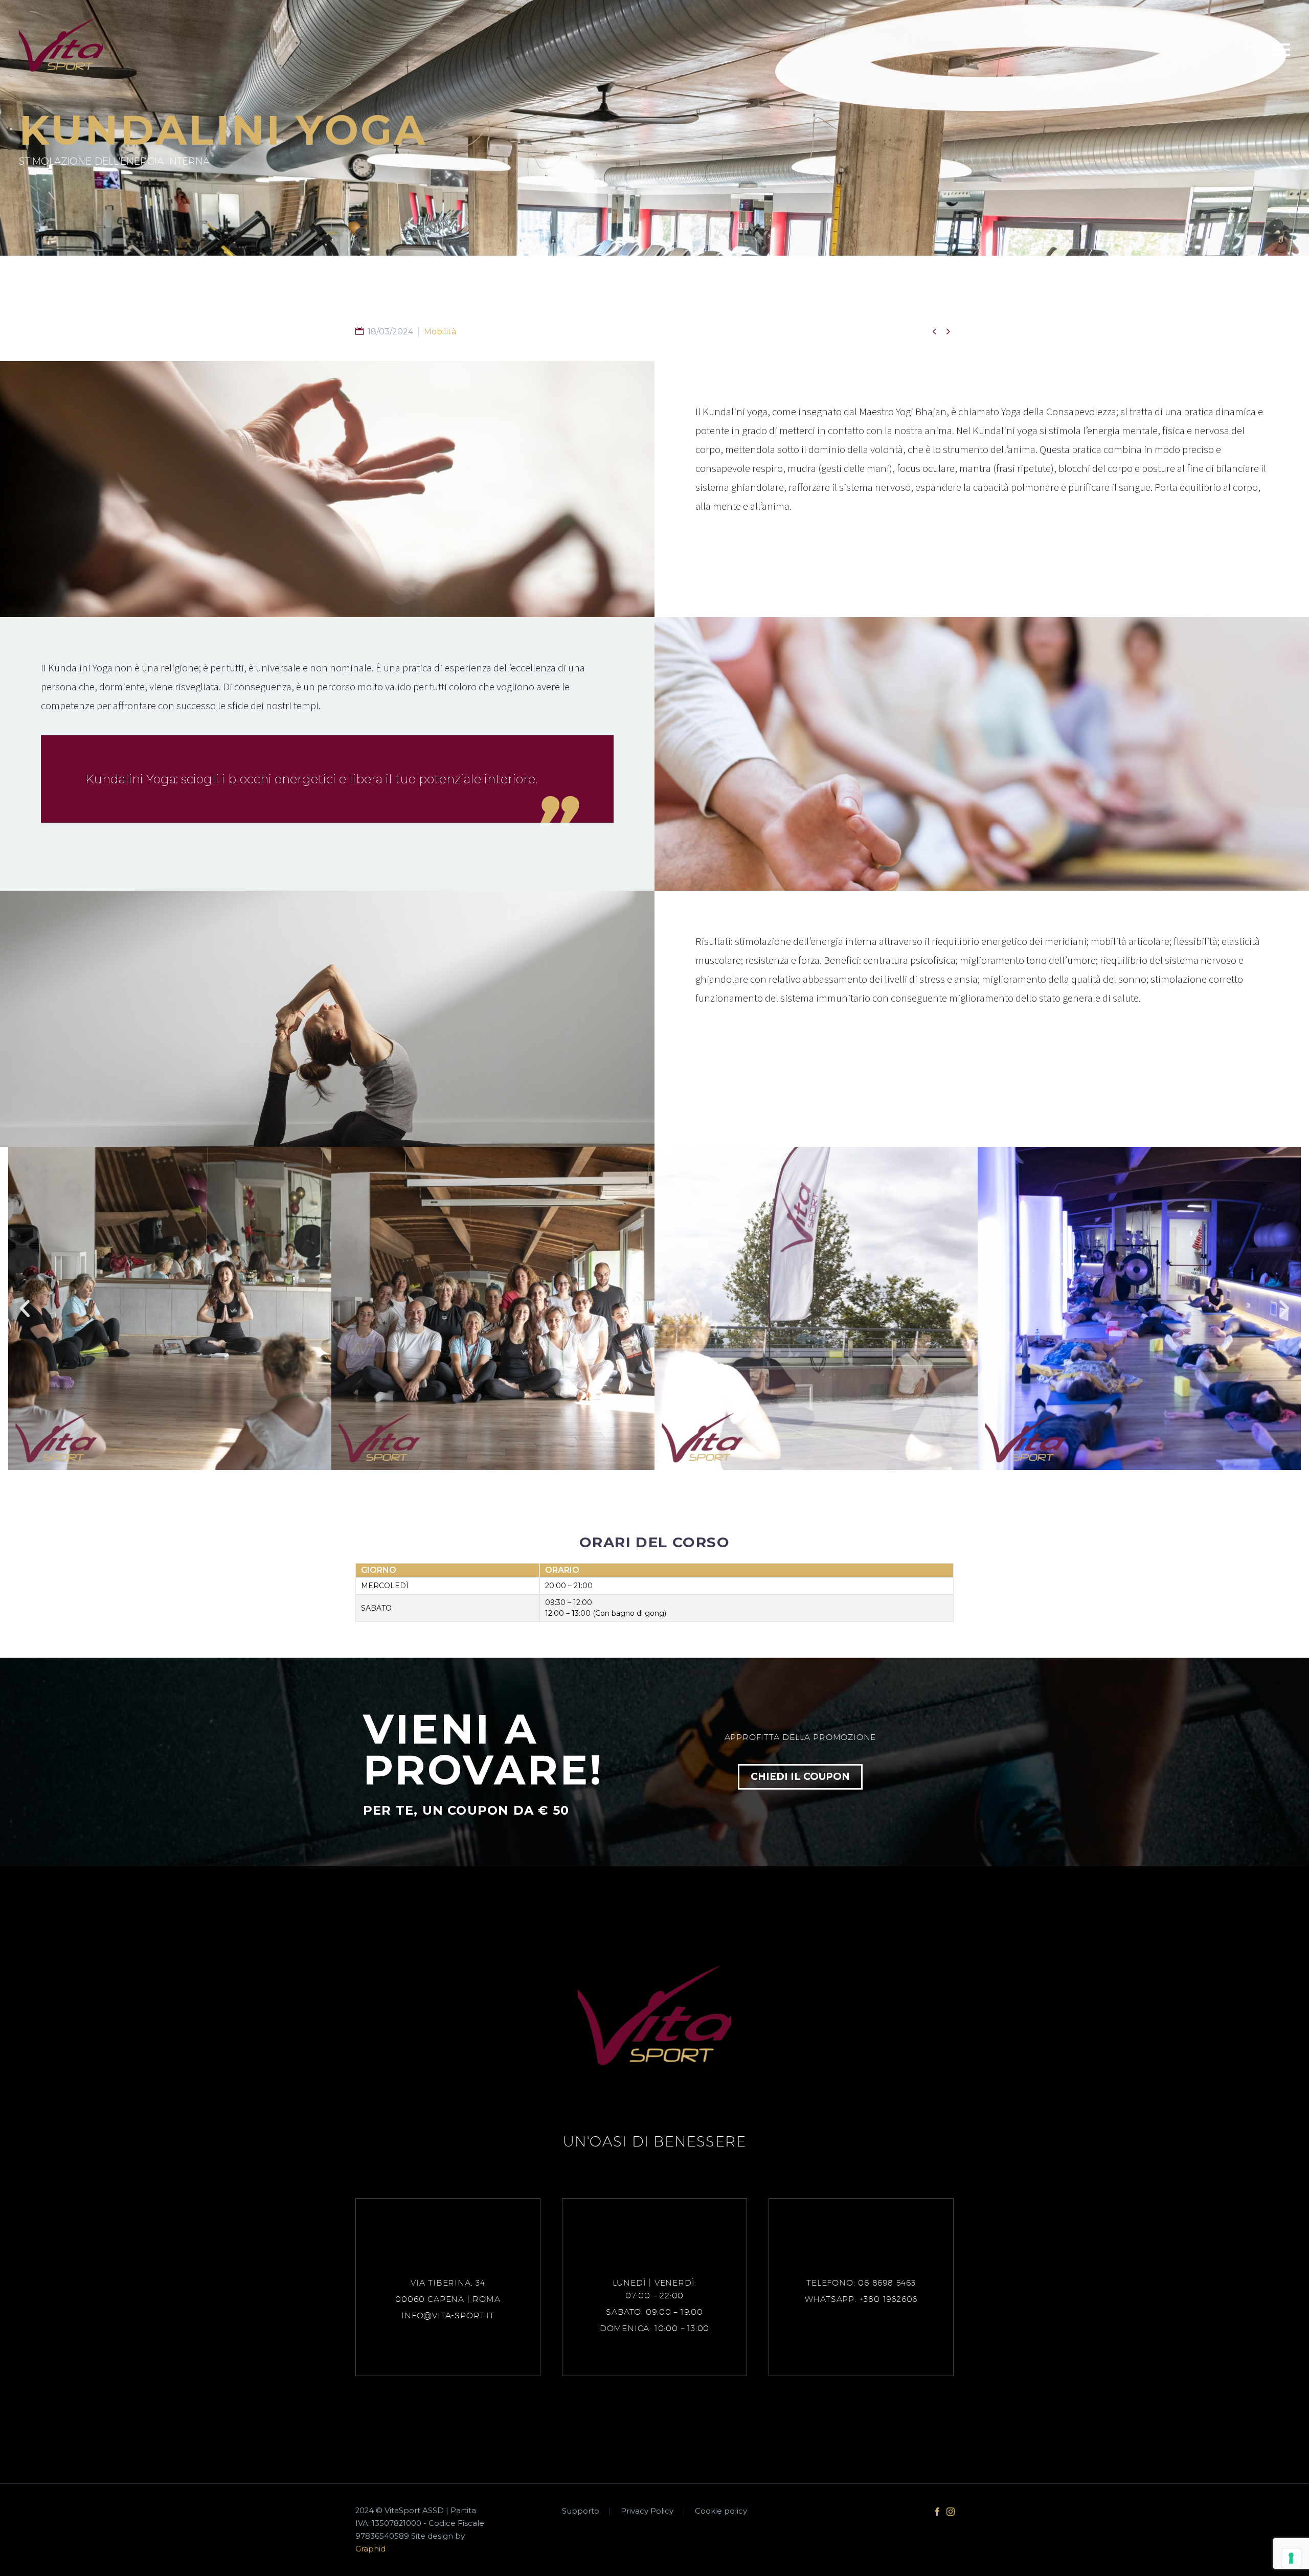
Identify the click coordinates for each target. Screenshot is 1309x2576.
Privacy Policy (647, 2511)
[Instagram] (951, 2512)
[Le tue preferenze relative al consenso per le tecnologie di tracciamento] (1291, 2558)
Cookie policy (721, 2511)
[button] (25, 1309)
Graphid (370, 2549)
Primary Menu (1281, 50)
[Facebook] (937, 2512)
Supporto (581, 2511)
